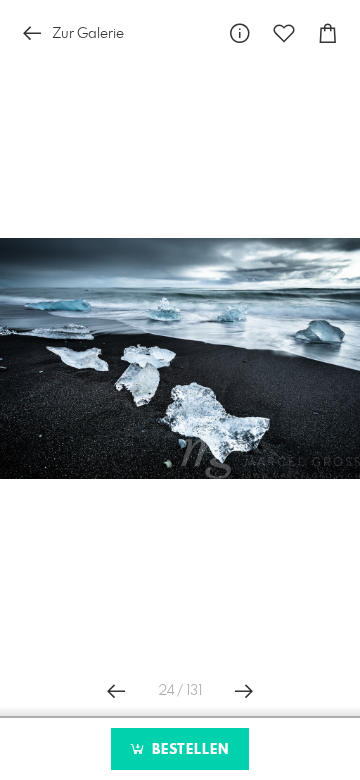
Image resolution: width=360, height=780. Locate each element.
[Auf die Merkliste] (284, 33)
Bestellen (188, 750)
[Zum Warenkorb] (328, 33)
